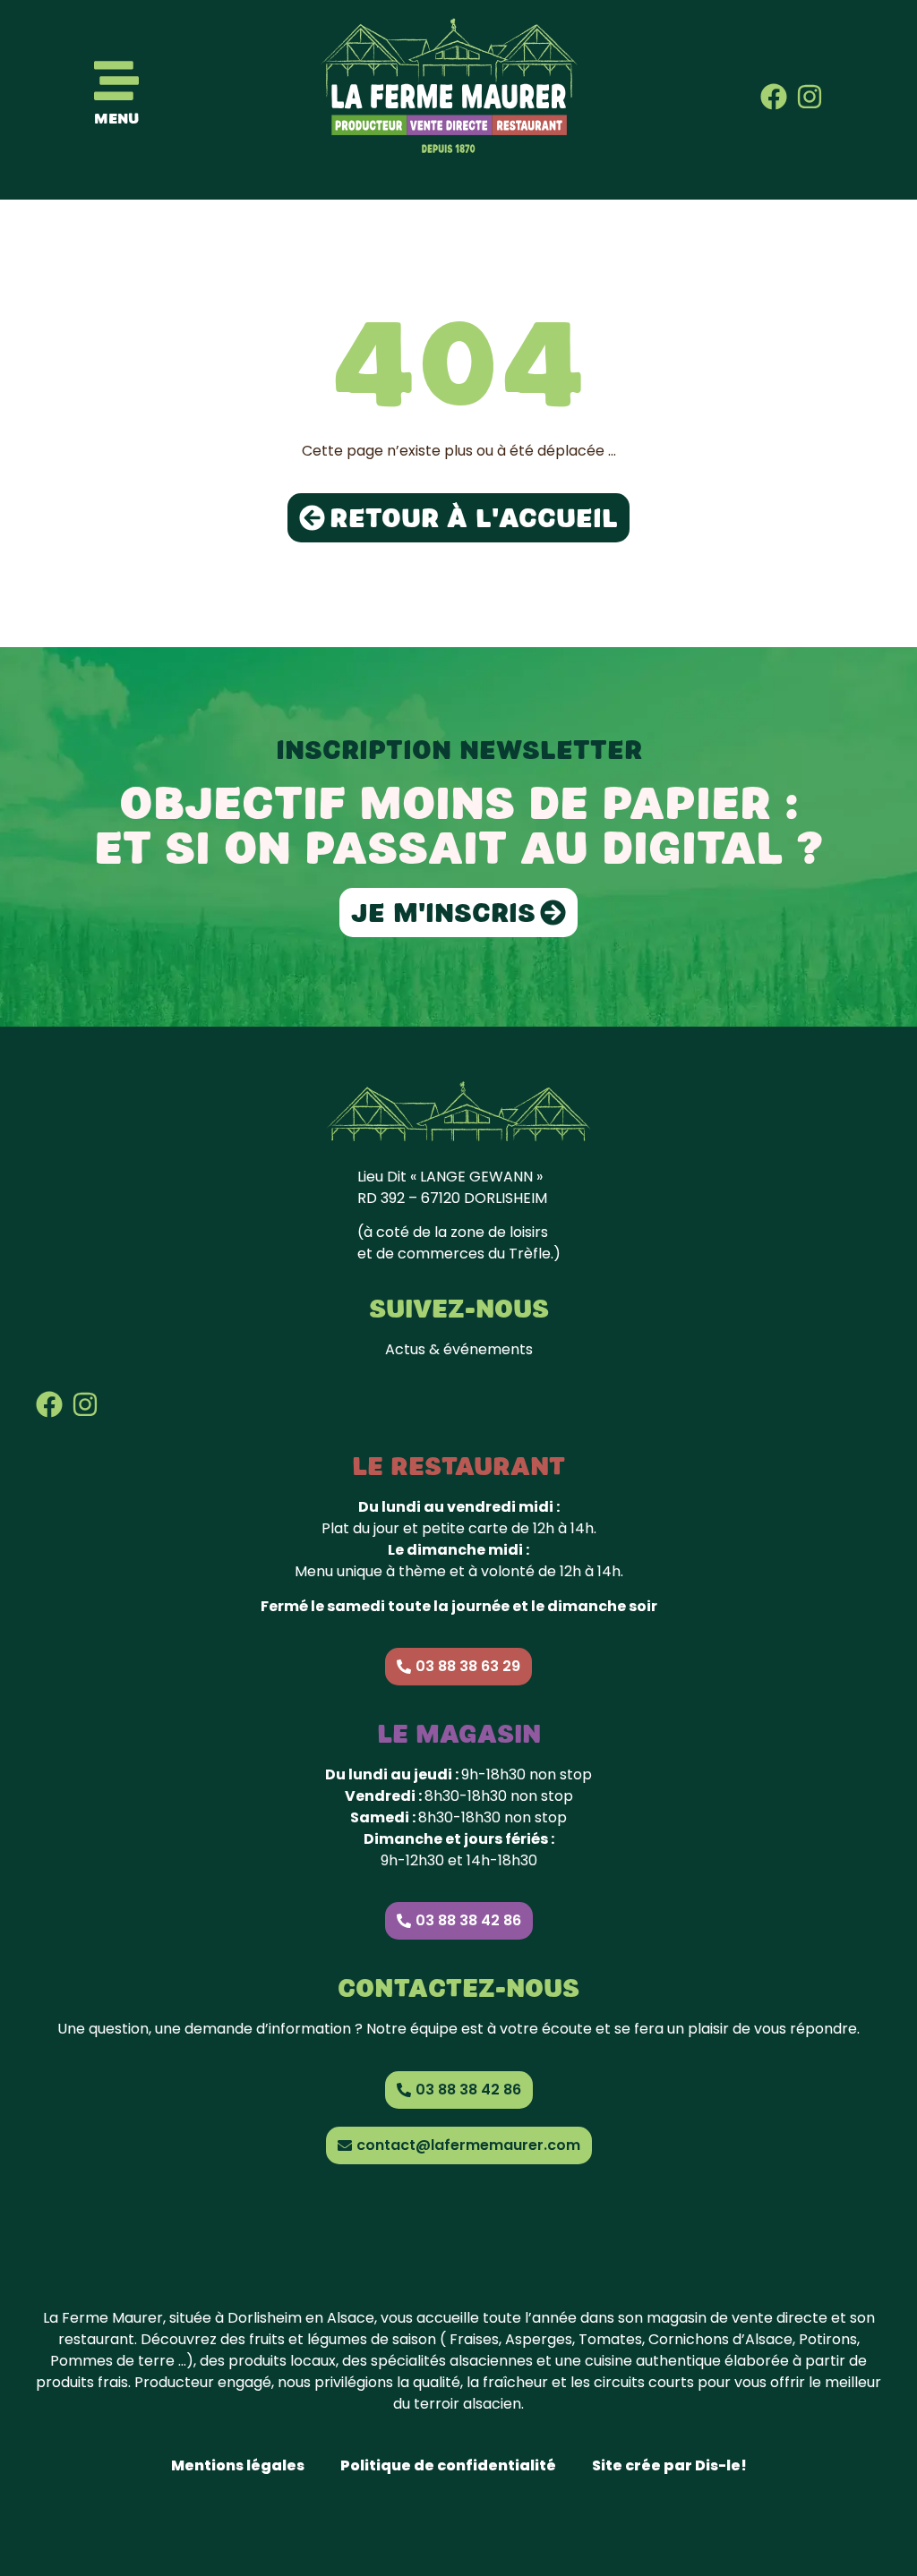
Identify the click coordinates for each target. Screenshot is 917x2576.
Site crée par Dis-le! (669, 2465)
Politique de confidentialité (448, 2465)
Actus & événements (459, 1349)
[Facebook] (774, 97)
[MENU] (116, 81)
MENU (116, 119)
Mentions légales (238, 2465)
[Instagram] (810, 97)
